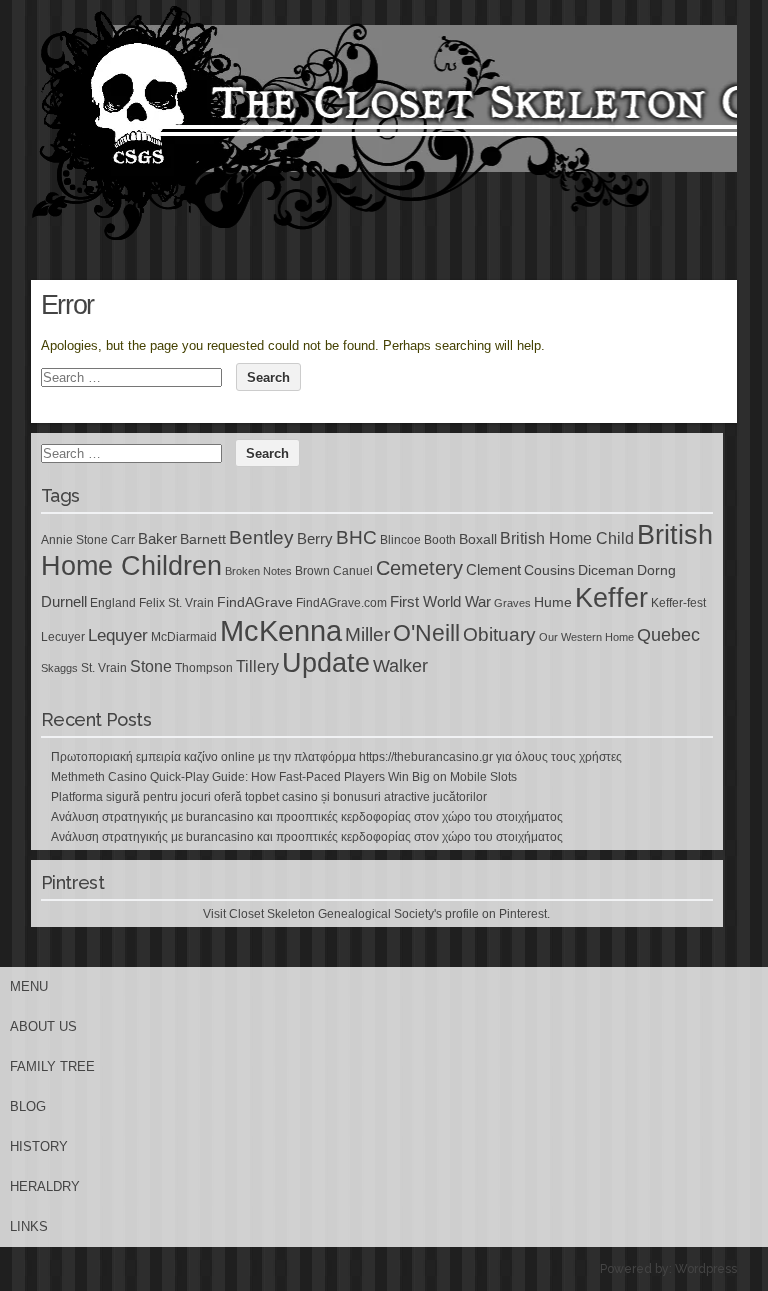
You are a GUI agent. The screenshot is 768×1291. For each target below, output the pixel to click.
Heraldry (45, 1186)
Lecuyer (63, 637)
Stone (151, 666)
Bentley (261, 537)
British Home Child (567, 538)
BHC (356, 537)
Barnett (203, 539)
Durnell (64, 602)
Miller (367, 634)
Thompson (204, 668)
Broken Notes (258, 571)
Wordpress (706, 1269)
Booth (440, 540)
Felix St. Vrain (176, 603)
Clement (493, 570)
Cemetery (419, 568)
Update (326, 663)
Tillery (257, 666)
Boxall (478, 539)
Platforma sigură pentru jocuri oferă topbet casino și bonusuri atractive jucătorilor (269, 797)
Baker (157, 539)
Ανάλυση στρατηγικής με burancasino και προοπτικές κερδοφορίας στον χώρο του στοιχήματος (307, 817)
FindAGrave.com (341, 603)
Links (29, 1226)
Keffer (611, 597)
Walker (400, 666)
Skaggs (59, 668)
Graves (512, 603)
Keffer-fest (678, 603)
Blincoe (400, 540)
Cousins (549, 570)
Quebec (668, 635)
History (39, 1146)
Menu (29, 986)
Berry (315, 539)
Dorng (656, 570)
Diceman (606, 570)
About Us (43, 1026)
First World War (440, 602)
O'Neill (426, 633)
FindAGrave (255, 602)
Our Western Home (586, 637)
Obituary (499, 634)
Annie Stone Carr (88, 540)
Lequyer (118, 635)
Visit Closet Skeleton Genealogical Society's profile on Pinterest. (376, 914)
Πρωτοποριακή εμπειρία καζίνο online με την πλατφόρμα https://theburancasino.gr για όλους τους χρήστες (336, 757)
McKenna (281, 630)
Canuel (353, 571)
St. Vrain (104, 668)
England (113, 603)
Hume (553, 602)
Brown (312, 571)
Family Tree (52, 1066)
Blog (28, 1106)
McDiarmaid (184, 637)
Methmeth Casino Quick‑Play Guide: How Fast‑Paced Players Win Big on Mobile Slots (284, 777)
